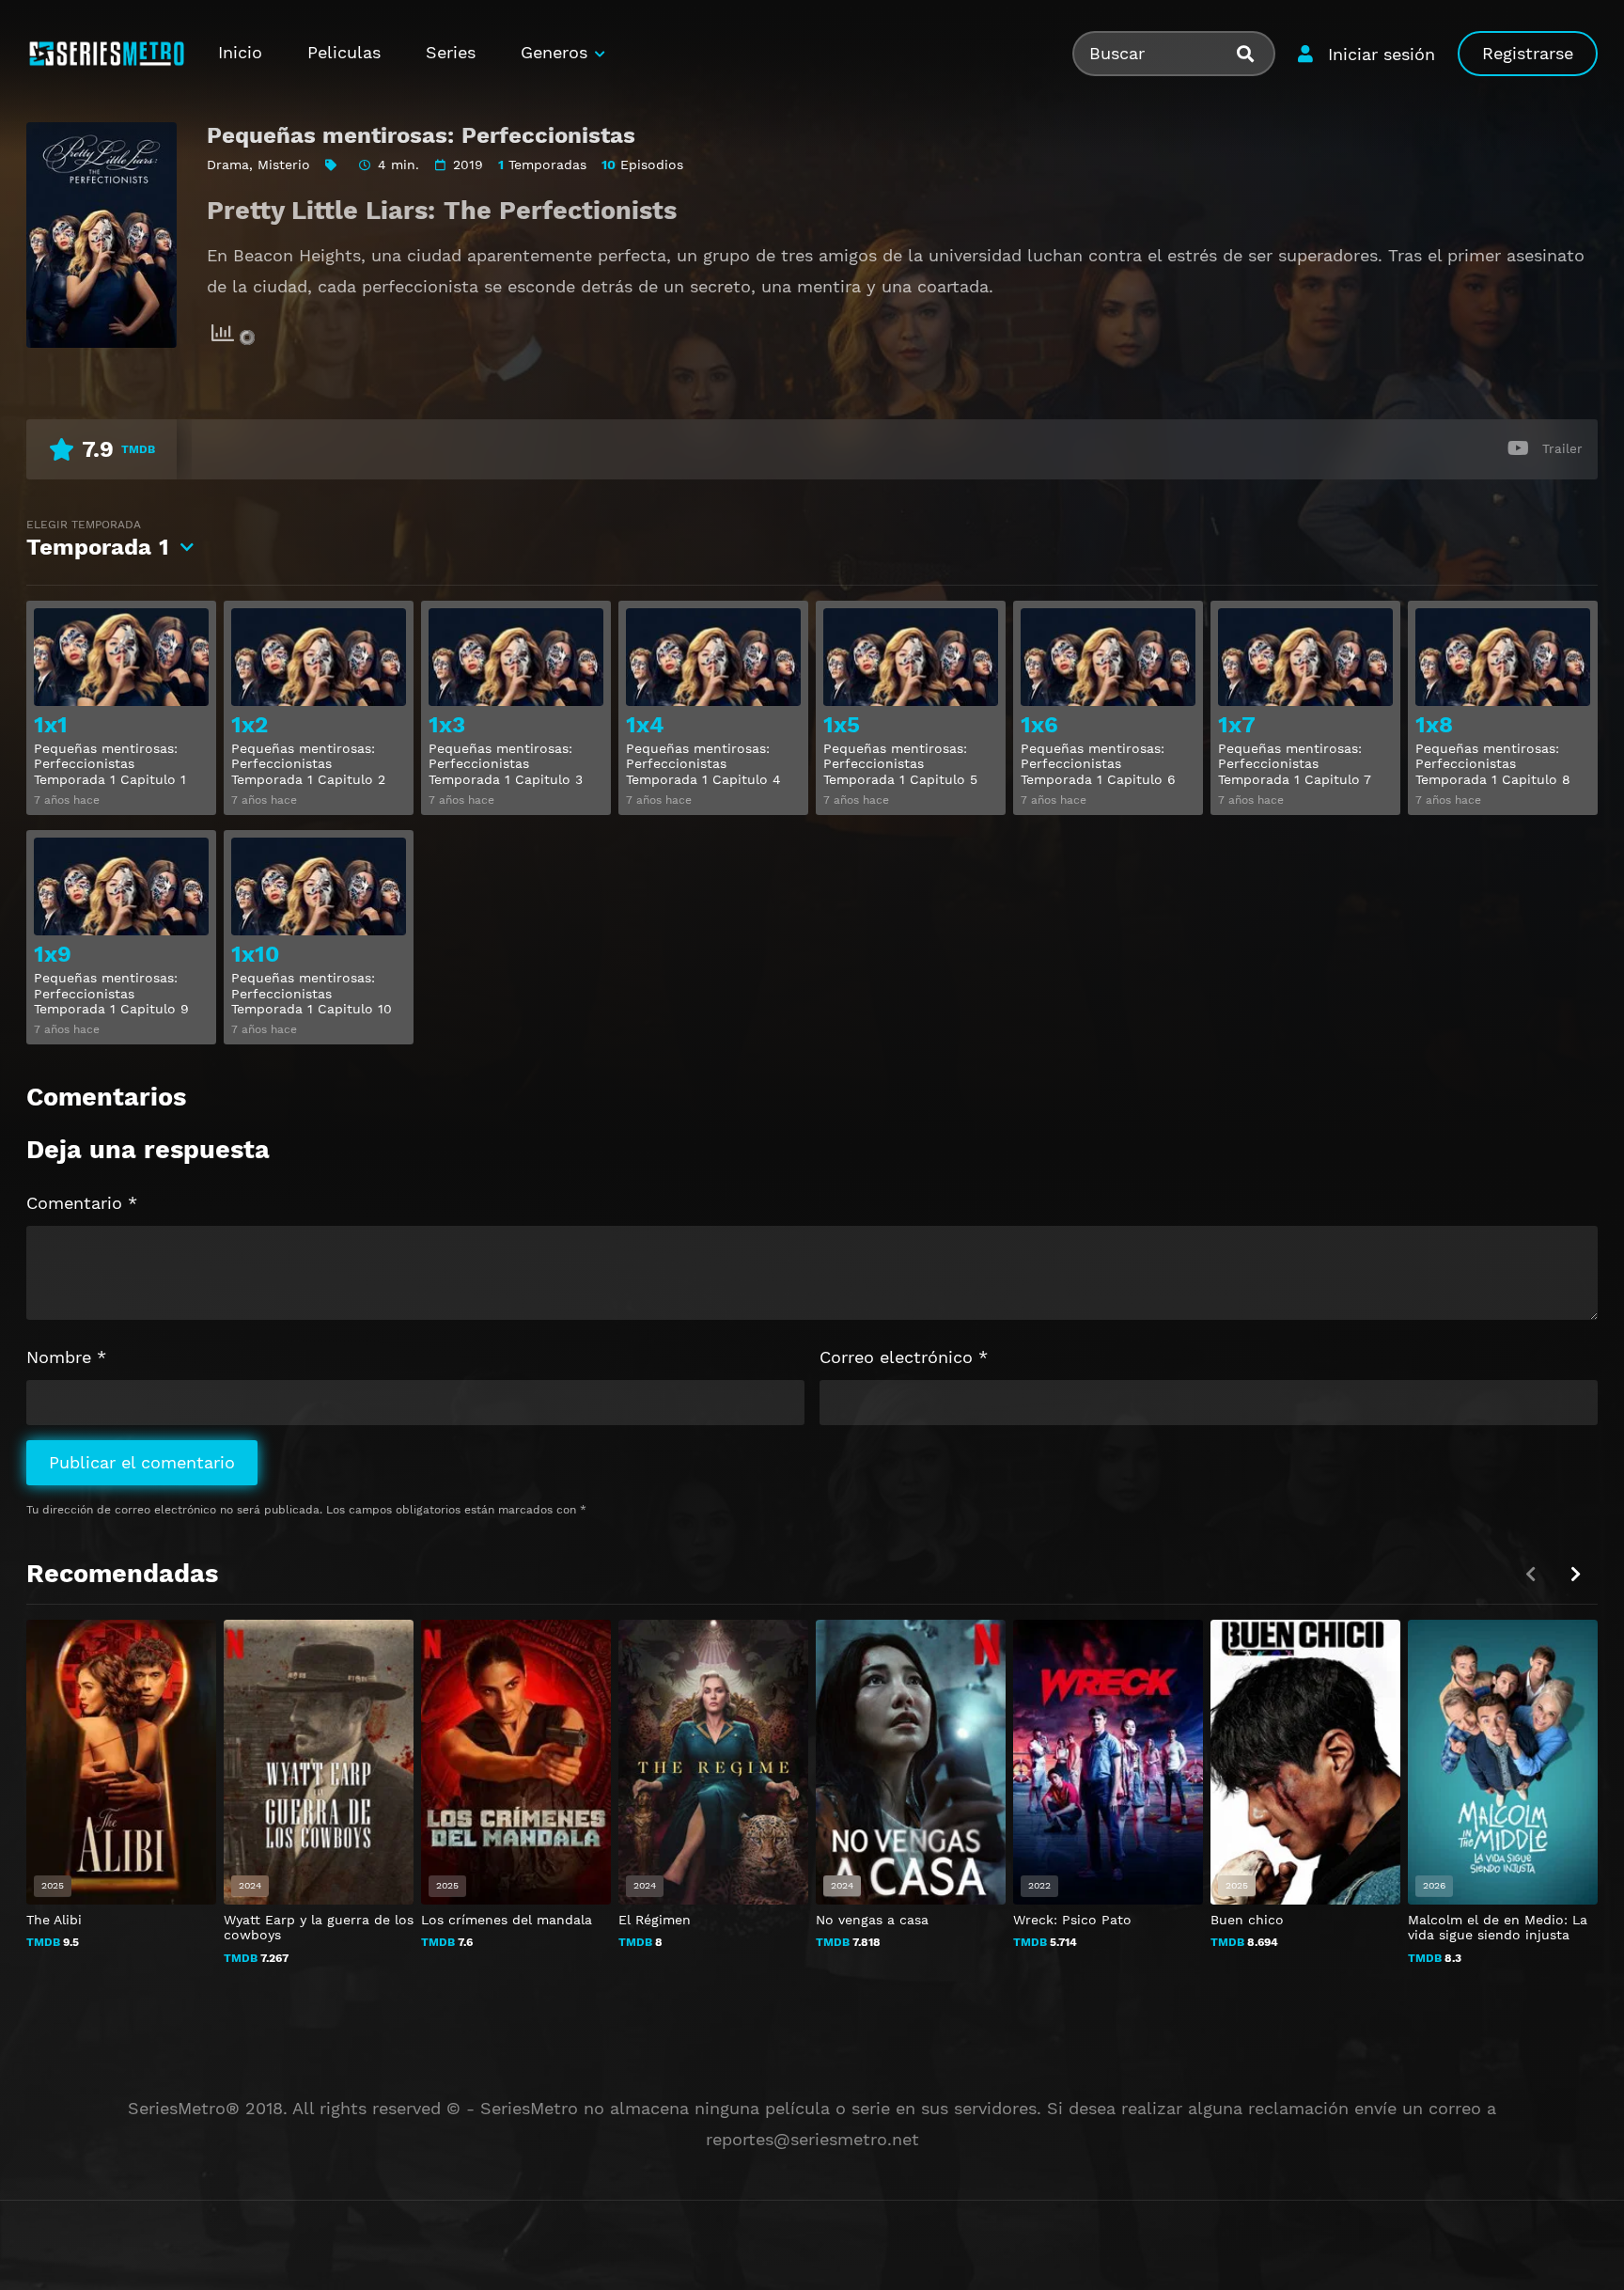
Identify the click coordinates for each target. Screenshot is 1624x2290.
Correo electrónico (904, 1357)
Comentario (82, 1203)
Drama (228, 165)
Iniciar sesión (1382, 54)
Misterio (284, 165)
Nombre (66, 1357)
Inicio (240, 52)
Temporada (98, 539)
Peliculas (344, 52)
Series (451, 52)
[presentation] (1575, 1574)
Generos (554, 52)
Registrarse (1528, 53)
